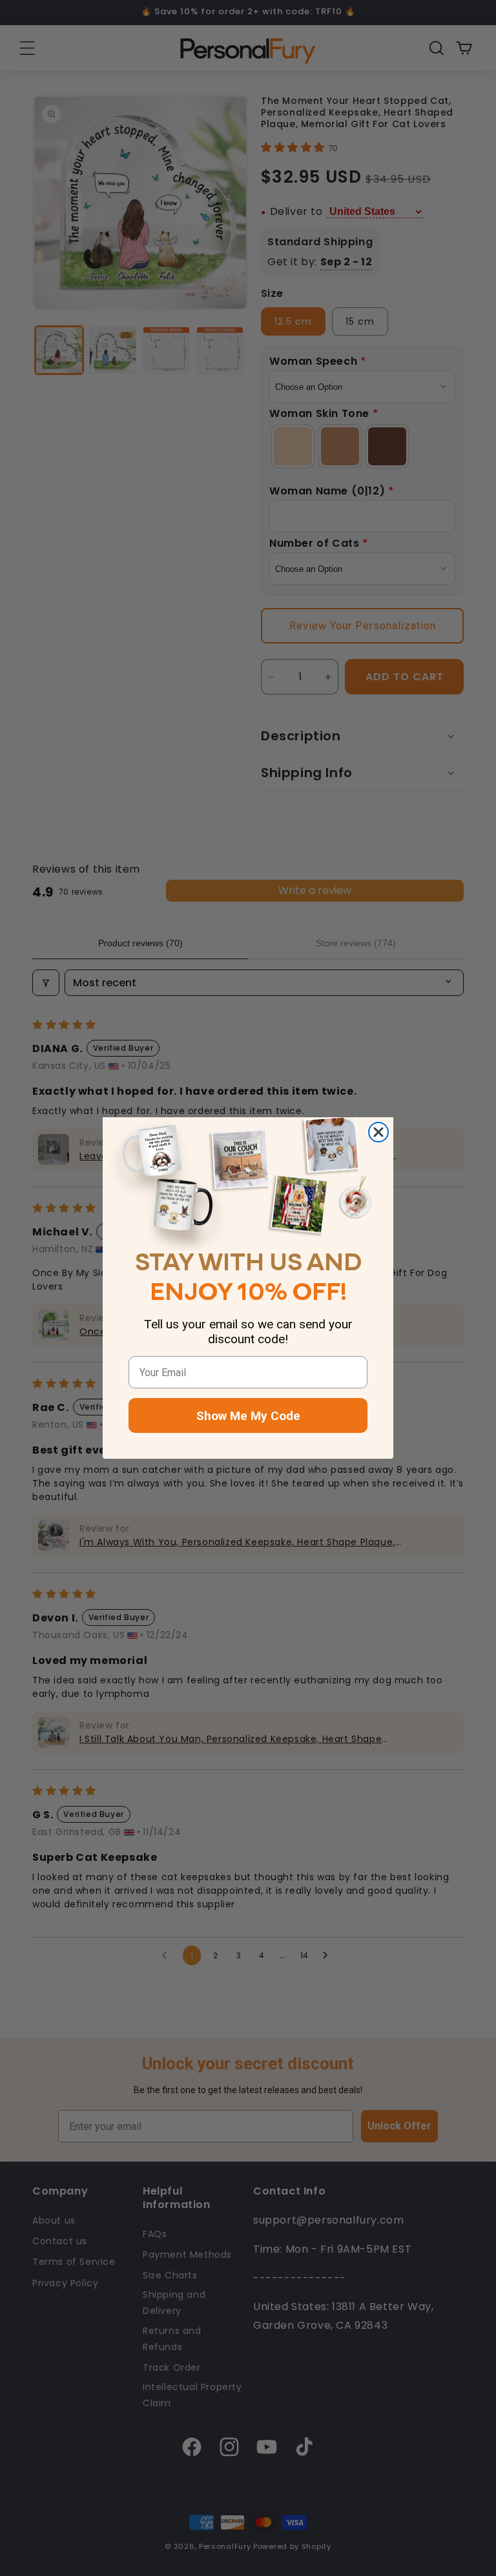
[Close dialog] (378, 1132)
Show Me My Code (248, 1416)
